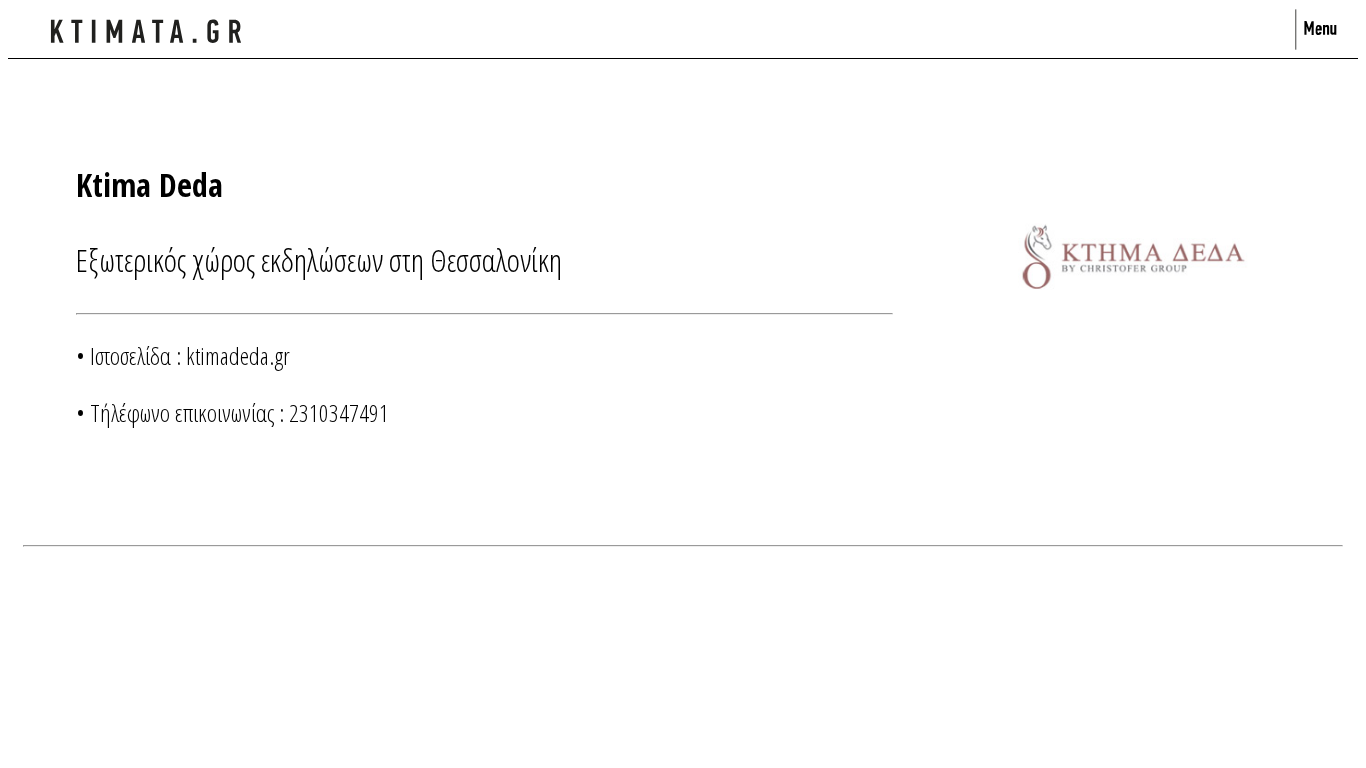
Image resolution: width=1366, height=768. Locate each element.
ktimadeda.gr (238, 355)
